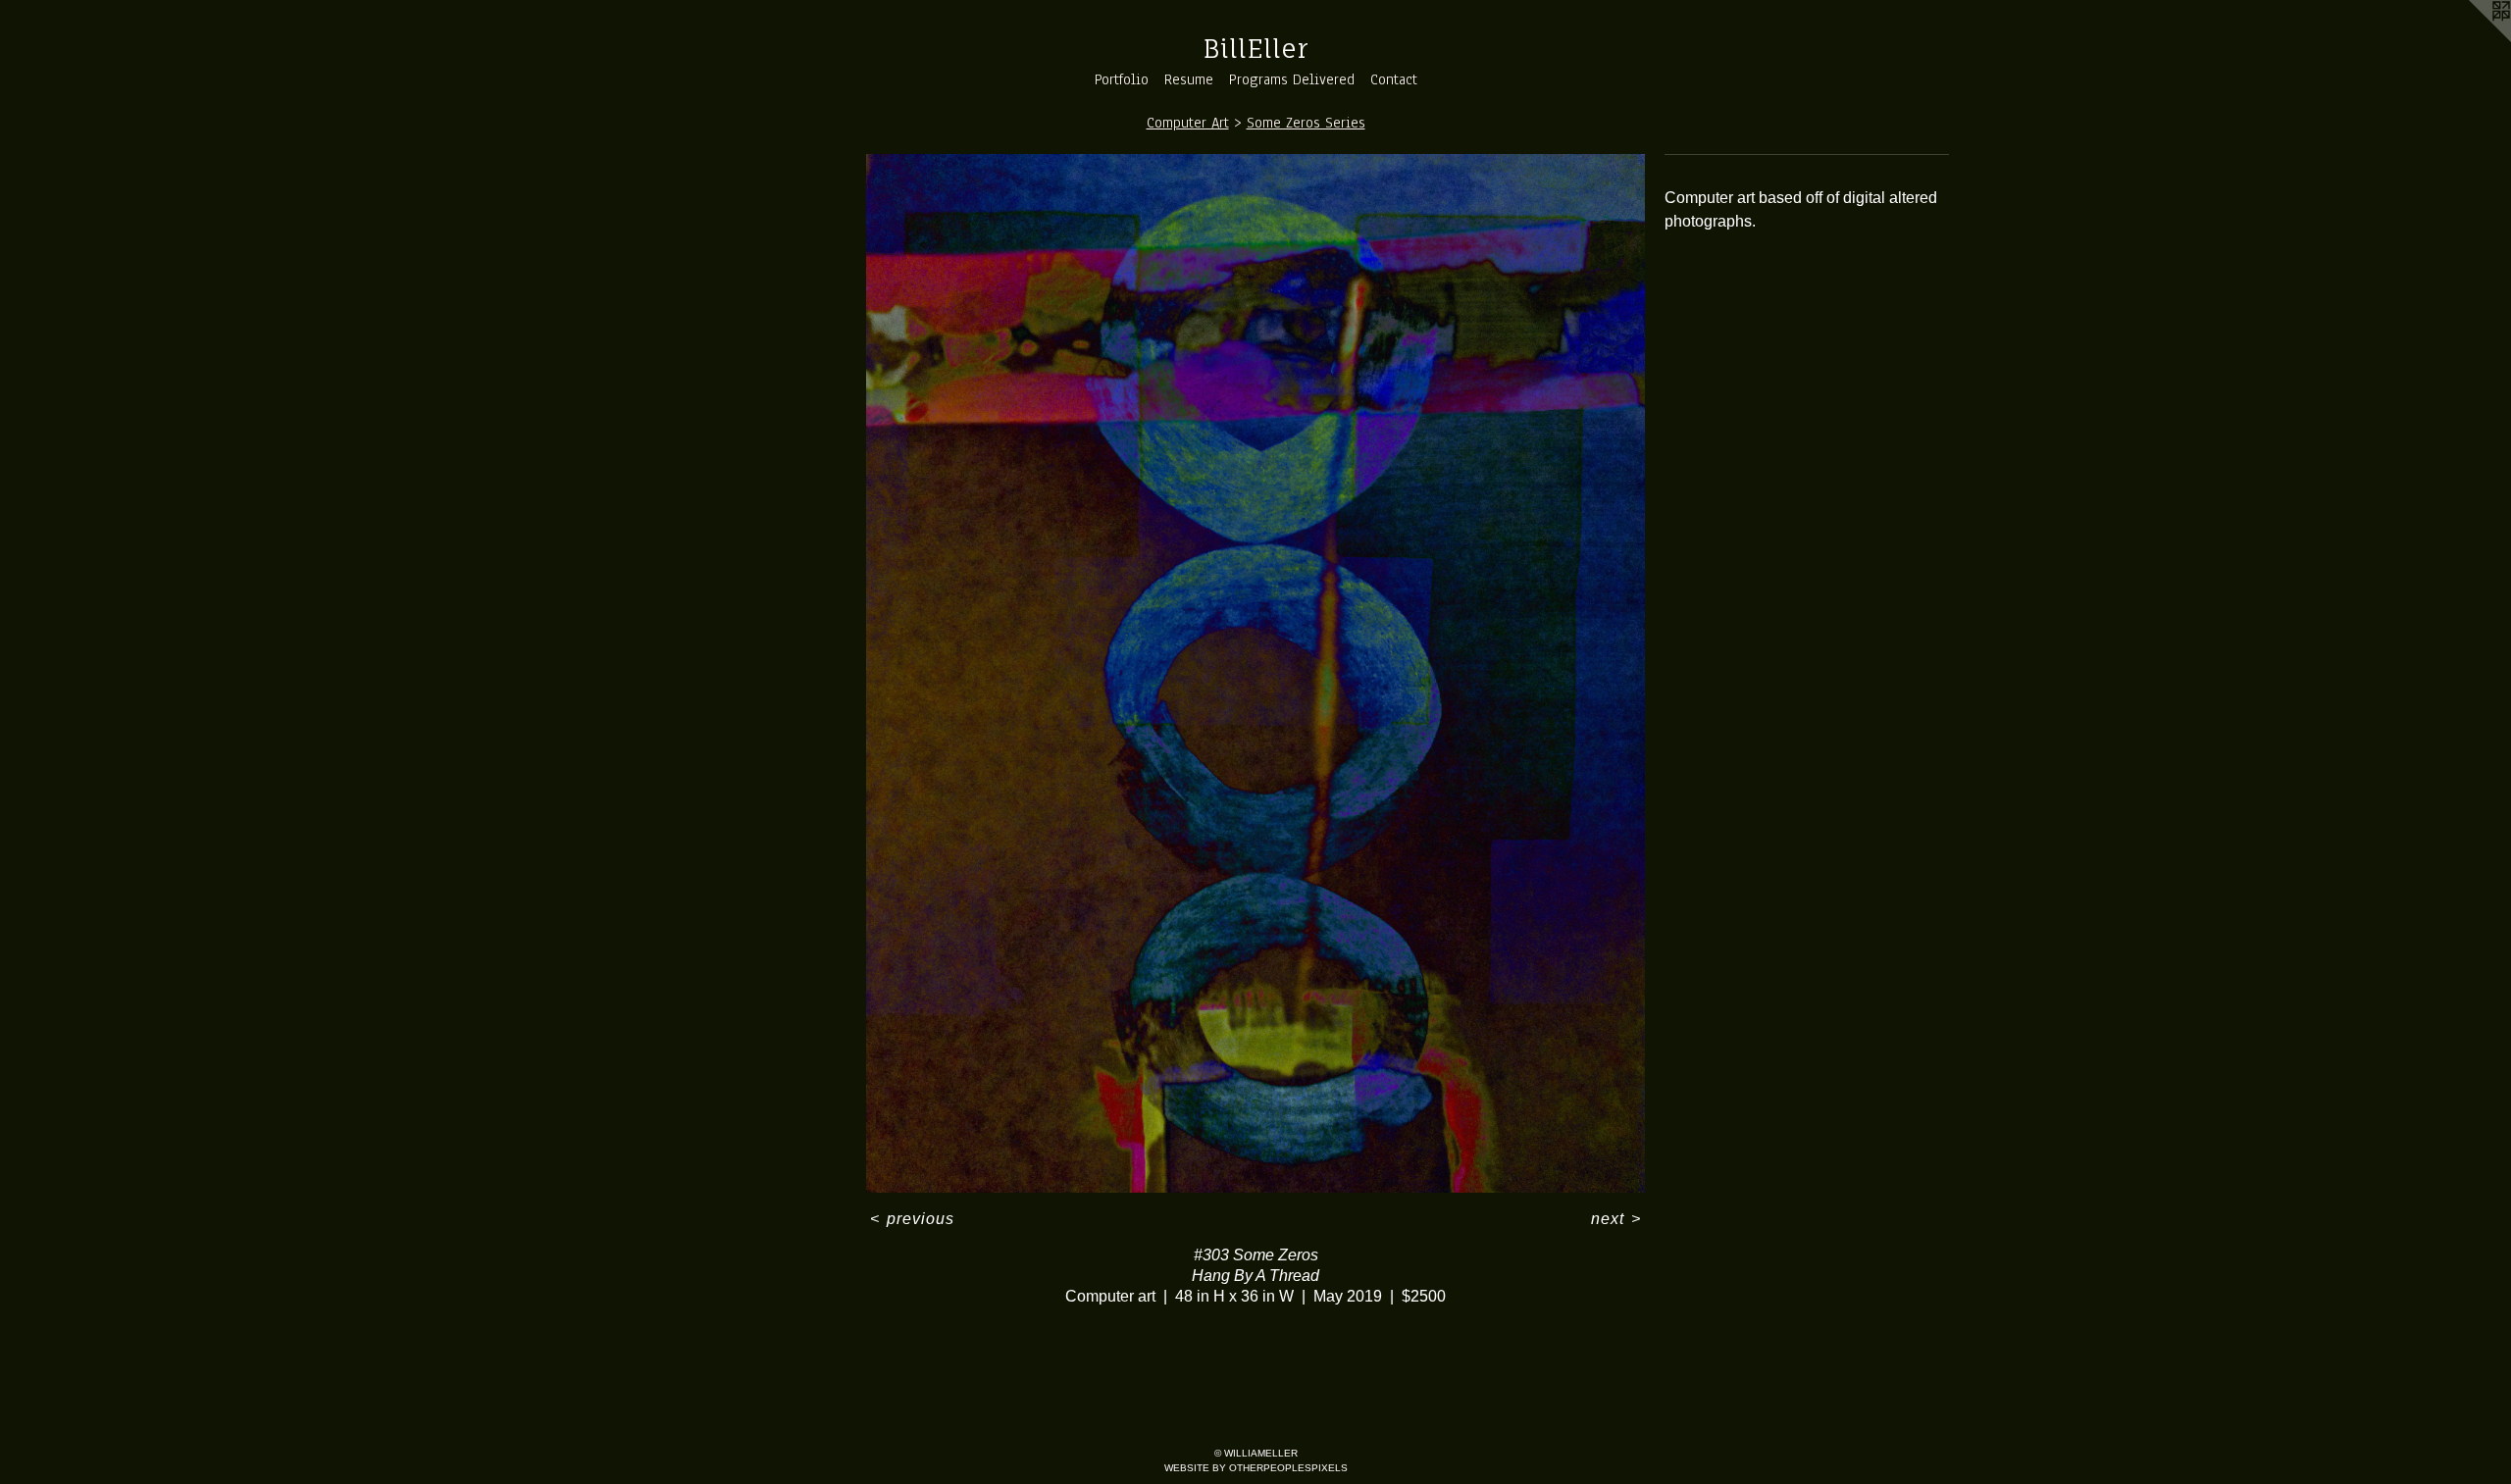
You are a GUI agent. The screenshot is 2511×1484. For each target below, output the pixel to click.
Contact (1394, 79)
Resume (1189, 79)
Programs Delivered (1292, 79)
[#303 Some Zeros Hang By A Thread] (1255, 673)
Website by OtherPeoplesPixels (1256, 1468)
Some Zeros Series (1306, 123)
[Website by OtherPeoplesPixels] (2472, 39)
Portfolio (1122, 79)
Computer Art (1188, 123)
